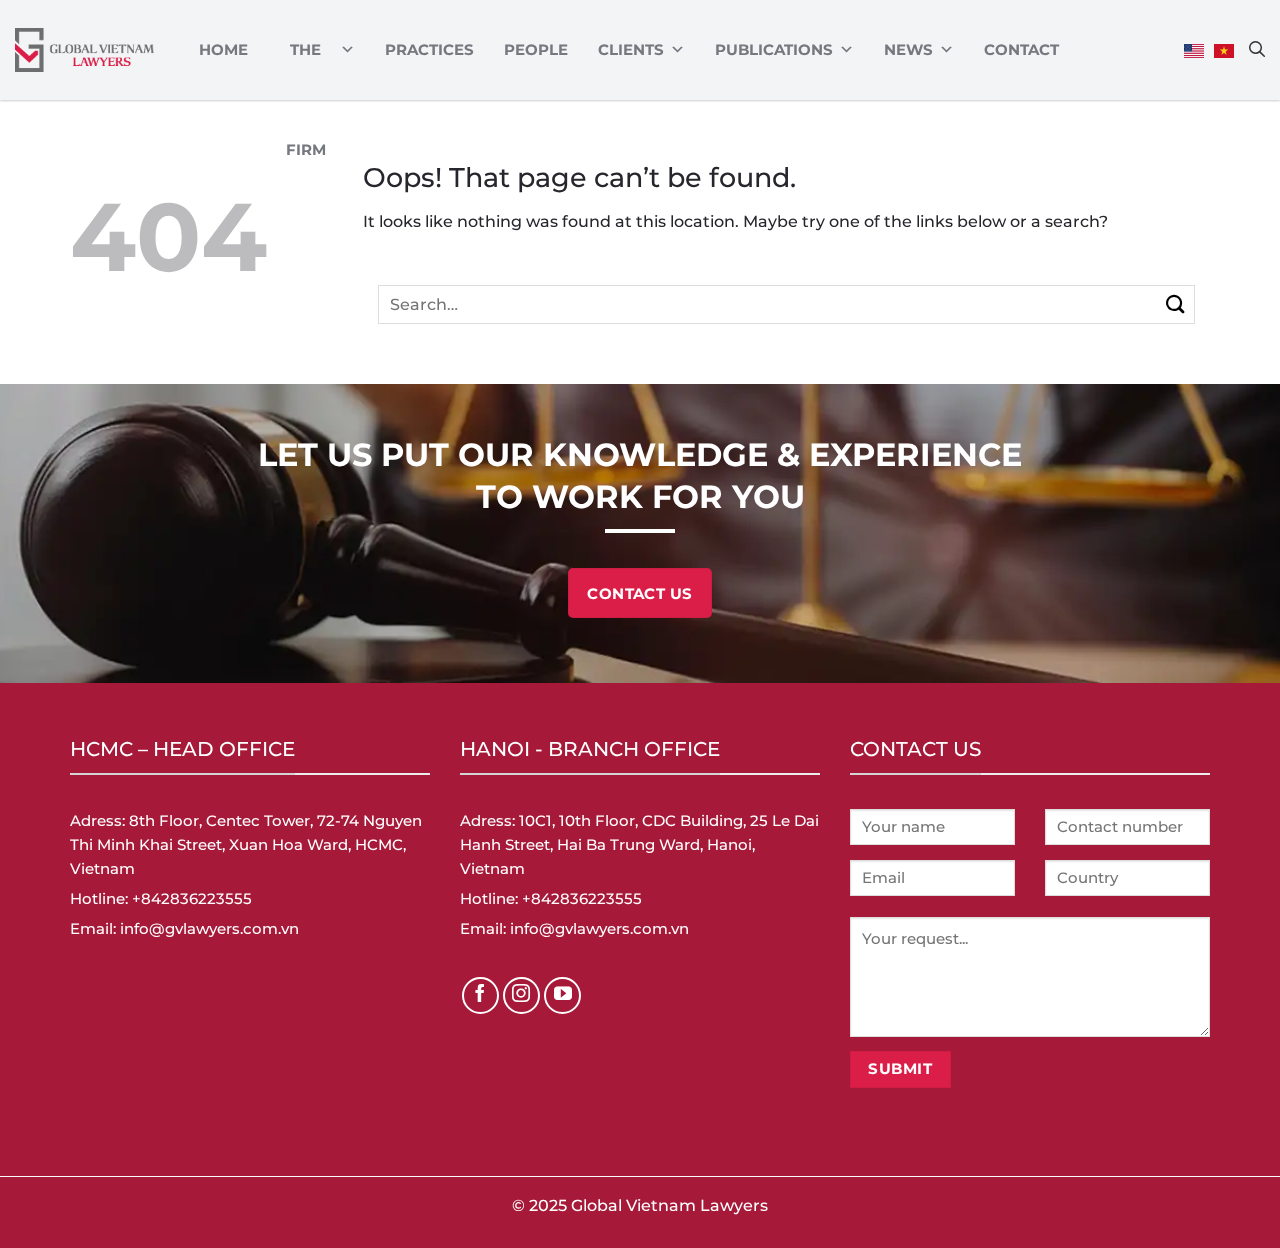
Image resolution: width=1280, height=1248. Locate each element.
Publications (774, 49)
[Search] (1257, 49)
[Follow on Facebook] (481, 996)
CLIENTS (631, 49)
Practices (429, 49)
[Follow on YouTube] (563, 996)
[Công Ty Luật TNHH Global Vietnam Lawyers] (84, 50)
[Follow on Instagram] (522, 996)
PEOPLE (536, 49)
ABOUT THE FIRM (306, 50)
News (908, 49)
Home (223, 49)
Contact (1021, 49)
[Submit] (1175, 304)
